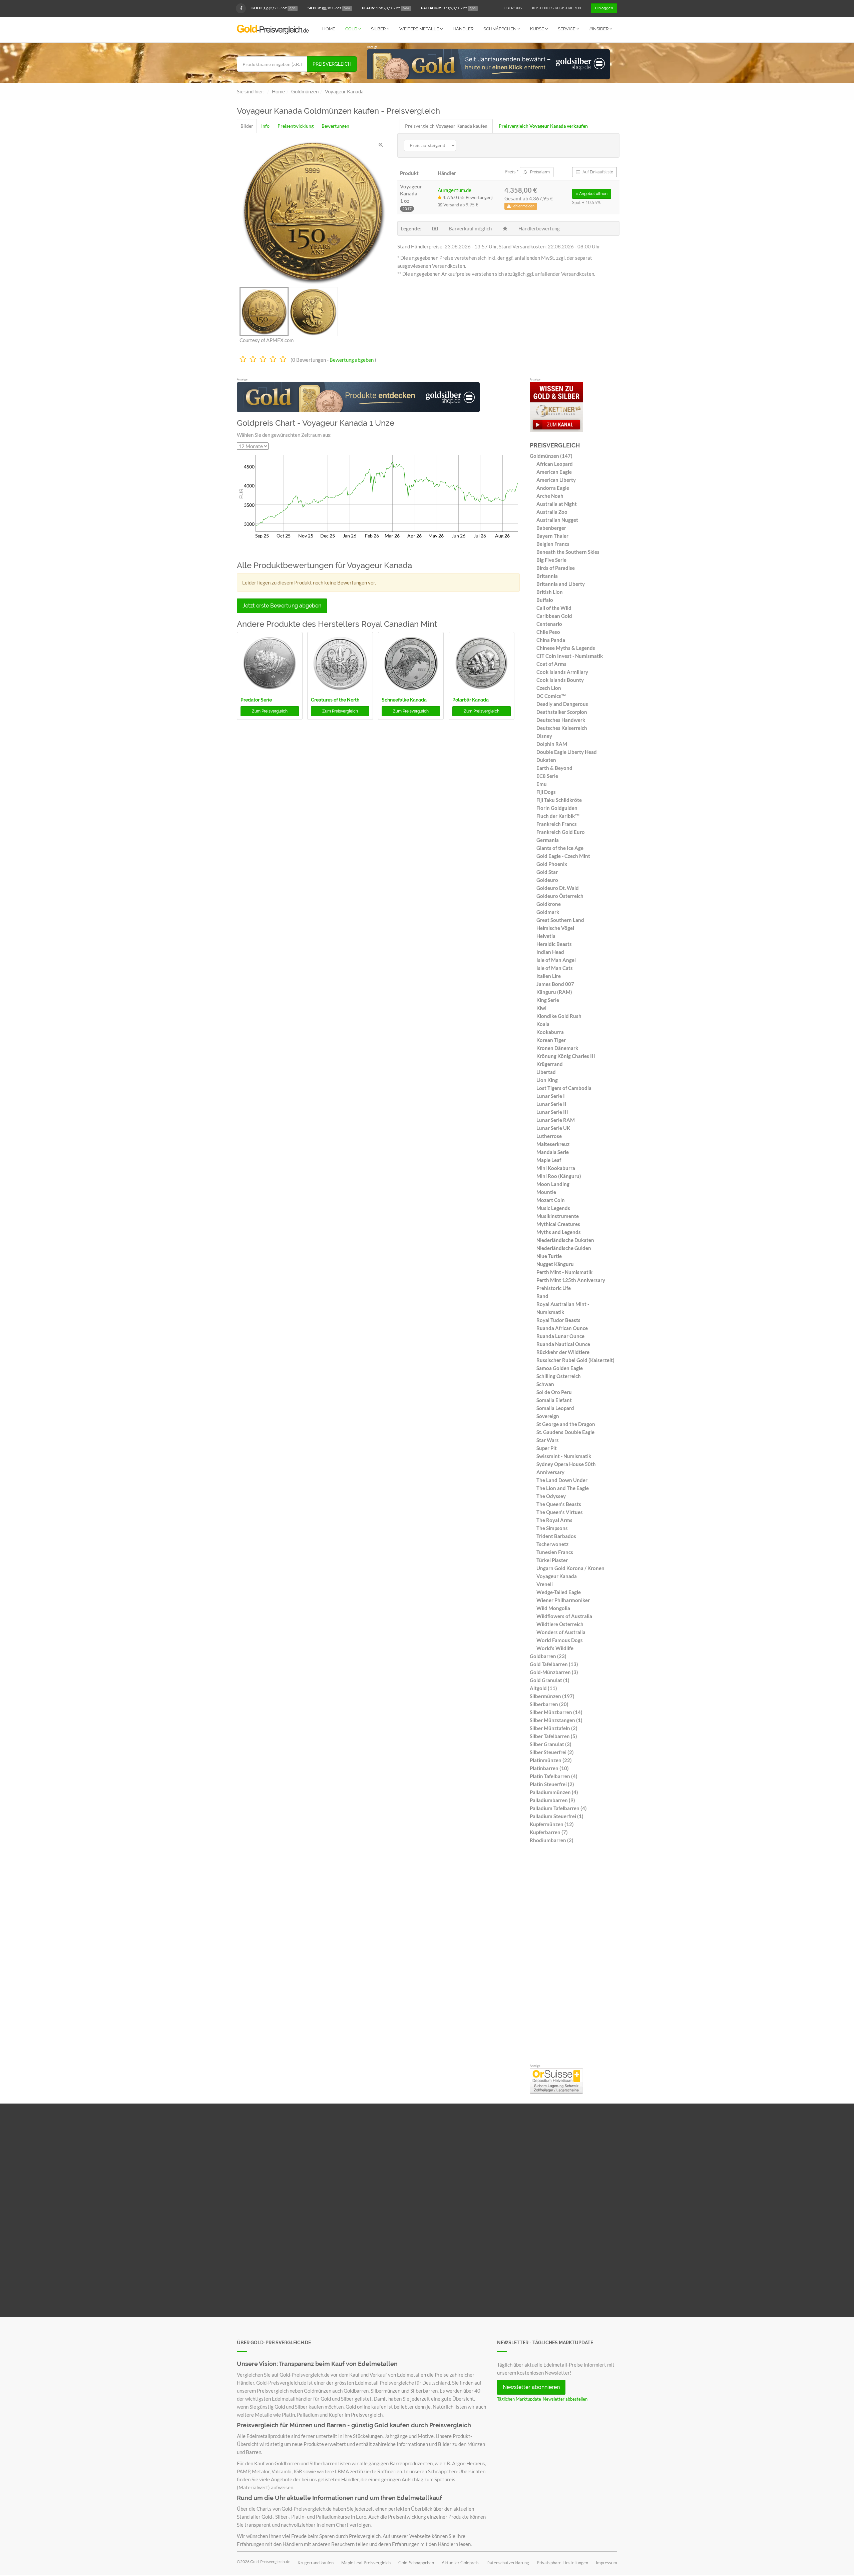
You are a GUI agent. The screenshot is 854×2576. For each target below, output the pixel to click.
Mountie (546, 1192)
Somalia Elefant (554, 1400)
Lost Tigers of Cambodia (564, 1088)
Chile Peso (548, 632)
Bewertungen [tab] (335, 126)
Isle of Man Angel (556, 960)
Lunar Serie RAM (556, 1120)
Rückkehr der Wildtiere (563, 1352)
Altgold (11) (543, 1688)
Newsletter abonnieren (531, 2387)
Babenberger (551, 528)
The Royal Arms (554, 1520)
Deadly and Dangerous (562, 704)
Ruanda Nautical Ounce (563, 1344)
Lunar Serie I (551, 1096)
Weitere (419, 29)
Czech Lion (549, 688)
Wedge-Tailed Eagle (559, 1592)
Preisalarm (539, 172)
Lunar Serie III (552, 1112)
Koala (543, 1024)
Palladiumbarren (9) (552, 1800)
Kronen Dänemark (557, 1048)
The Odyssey (551, 1496)
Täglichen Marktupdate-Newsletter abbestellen (542, 2399)
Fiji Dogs (546, 792)
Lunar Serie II (551, 1104)
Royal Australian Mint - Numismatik (563, 1308)
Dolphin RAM (552, 744)
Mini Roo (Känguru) (559, 1176)
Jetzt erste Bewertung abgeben (282, 606)
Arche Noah (550, 496)
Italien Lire (549, 976)
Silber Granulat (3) (551, 1744)
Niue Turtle (549, 1256)
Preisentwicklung (296, 126)
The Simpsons (552, 1528)
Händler (463, 29)
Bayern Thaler (552, 536)
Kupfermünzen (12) (552, 1824)
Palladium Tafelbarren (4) (558, 1808)
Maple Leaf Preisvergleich (366, 2563)
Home (329, 29)
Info (265, 126)
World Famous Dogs (560, 1640)
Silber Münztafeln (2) (554, 1728)
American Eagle (554, 472)
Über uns (513, 8)
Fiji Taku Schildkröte (559, 800)
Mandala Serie (553, 1152)
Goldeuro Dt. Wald (558, 888)
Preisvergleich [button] (270, 711)
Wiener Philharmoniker (563, 1600)
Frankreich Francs (557, 824)
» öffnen (592, 194)
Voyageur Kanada (557, 1576)
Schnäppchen (500, 29)
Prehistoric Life (554, 1288)
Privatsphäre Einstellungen (562, 2563)
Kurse (538, 29)
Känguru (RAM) (554, 992)
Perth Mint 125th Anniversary (571, 1280)
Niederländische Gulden (564, 1248)
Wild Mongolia (553, 1608)
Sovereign (548, 1416)
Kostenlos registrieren (556, 8)
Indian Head (550, 952)
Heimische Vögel (555, 928)
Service (567, 29)
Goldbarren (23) (548, 1656)
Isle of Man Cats (555, 968)
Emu (542, 784)
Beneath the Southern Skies (568, 552)
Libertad (546, 1072)
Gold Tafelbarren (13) (554, 1664)
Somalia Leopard (555, 1408)
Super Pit (547, 1448)
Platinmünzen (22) (551, 1760)
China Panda (551, 640)
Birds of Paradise (556, 568)
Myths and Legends (559, 1232)
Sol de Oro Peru (554, 1392)
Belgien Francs (553, 544)
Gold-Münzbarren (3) (554, 1672)
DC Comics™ (551, 696)
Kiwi (541, 1008)
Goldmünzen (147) (551, 456)
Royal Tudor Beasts (558, 1320)
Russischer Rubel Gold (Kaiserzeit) (575, 1360)
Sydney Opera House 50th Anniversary (566, 1468)
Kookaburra (550, 1032)
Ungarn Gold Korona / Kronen (570, 1568)
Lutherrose (549, 1136)
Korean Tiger (551, 1040)
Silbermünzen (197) (552, 1696)
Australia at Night (557, 504)
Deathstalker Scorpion (562, 712)
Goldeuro (547, 880)
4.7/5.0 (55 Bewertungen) (467, 197)
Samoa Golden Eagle (560, 1368)
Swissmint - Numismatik (564, 1456)
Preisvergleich (332, 64)
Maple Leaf (549, 1160)
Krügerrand (550, 1064)
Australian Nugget (557, 520)
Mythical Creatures (558, 1224)
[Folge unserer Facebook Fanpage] (241, 8)
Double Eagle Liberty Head (567, 752)
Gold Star (547, 872)
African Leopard (555, 464)
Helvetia (546, 936)
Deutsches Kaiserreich (562, 728)
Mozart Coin (551, 1200)
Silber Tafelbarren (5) (553, 1736)
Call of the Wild (554, 608)
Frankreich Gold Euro (561, 832)
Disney (544, 736)
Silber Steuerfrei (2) (552, 1752)
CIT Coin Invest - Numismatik (570, 656)
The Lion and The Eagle (563, 1488)
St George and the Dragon (566, 1424)
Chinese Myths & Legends (566, 648)
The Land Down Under (562, 1480)
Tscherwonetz (552, 1544)
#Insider (599, 29)
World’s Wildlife (555, 1648)
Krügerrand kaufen (316, 2563)
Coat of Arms (551, 664)
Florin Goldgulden (557, 808)
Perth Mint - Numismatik (564, 1272)
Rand (542, 1296)
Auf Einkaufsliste (597, 172)
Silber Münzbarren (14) (556, 1712)
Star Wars (548, 1440)
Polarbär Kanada (471, 700)
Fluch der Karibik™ (558, 816)
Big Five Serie (551, 560)
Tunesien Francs (555, 1552)
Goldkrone (549, 904)
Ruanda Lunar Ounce (560, 1336)
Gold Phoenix (552, 864)
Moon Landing (553, 1184)
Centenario (549, 624)
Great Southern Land (560, 920)
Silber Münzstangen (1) (556, 1720)
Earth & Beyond (554, 768)
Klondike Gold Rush (559, 1016)
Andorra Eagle (553, 488)
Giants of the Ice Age (560, 848)
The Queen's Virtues (560, 1512)
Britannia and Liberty (561, 584)
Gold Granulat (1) (550, 1680)
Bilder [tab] (247, 126)
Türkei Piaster (552, 1560)
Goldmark (548, 912)
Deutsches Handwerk (561, 720)
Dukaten (546, 760)
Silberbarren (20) (549, 1704)
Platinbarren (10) (549, 1768)
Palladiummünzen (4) (554, 1792)
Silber (379, 29)
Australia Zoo (552, 512)
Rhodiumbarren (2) (552, 1840)
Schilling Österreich (559, 1376)
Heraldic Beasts (554, 944)
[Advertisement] (574, 1956)
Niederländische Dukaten (565, 1240)
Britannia (547, 576)
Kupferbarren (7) (549, 1832)
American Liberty (556, 480)
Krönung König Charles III (566, 1056)
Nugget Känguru (555, 1264)
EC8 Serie (547, 776)
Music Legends (553, 1208)
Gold (352, 29)
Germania (548, 840)
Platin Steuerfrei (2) (552, 1784)
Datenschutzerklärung (508, 2563)
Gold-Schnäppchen (416, 2563)
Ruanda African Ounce (562, 1328)
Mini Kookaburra (556, 1168)
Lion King (547, 1080)
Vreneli (545, 1584)
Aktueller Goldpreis (460, 2563)
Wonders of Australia (561, 1632)
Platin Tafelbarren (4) (554, 1776)
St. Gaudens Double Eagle (565, 1432)
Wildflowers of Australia (564, 1616)
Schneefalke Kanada (404, 700)
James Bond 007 (555, 984)
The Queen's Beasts (559, 1504)
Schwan (545, 1384)
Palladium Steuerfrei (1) (557, 1816)
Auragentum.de (455, 190)
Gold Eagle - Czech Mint (563, 856)
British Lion (550, 592)
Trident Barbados (556, 1536)
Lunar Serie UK (553, 1128)
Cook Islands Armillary (562, 672)
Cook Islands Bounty (560, 680)
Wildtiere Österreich (560, 1624)
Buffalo (545, 600)
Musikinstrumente (558, 1216)
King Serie (548, 1000)
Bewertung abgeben (352, 360)
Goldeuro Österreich (560, 896)
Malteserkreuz (553, 1144)
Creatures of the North (335, 700)
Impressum (606, 2563)
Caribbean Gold (554, 616)
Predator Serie (256, 700)
